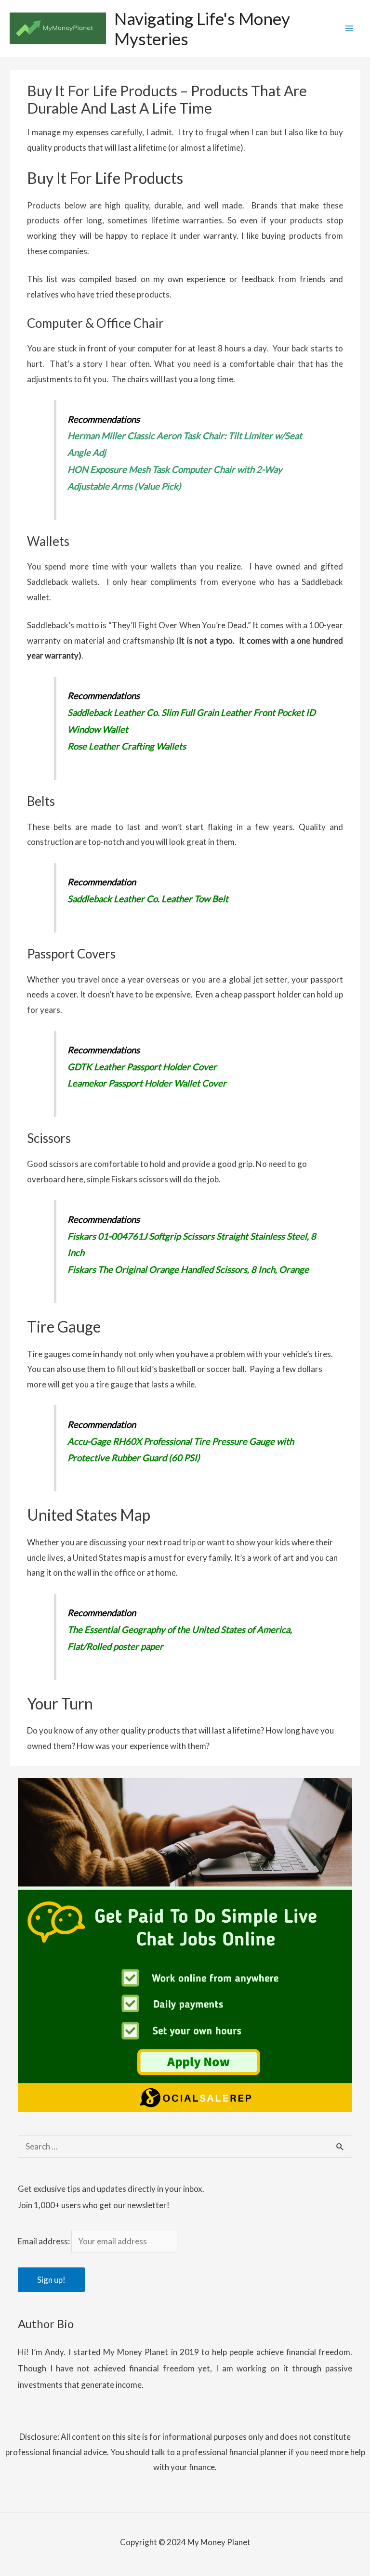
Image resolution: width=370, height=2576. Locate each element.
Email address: (45, 2241)
